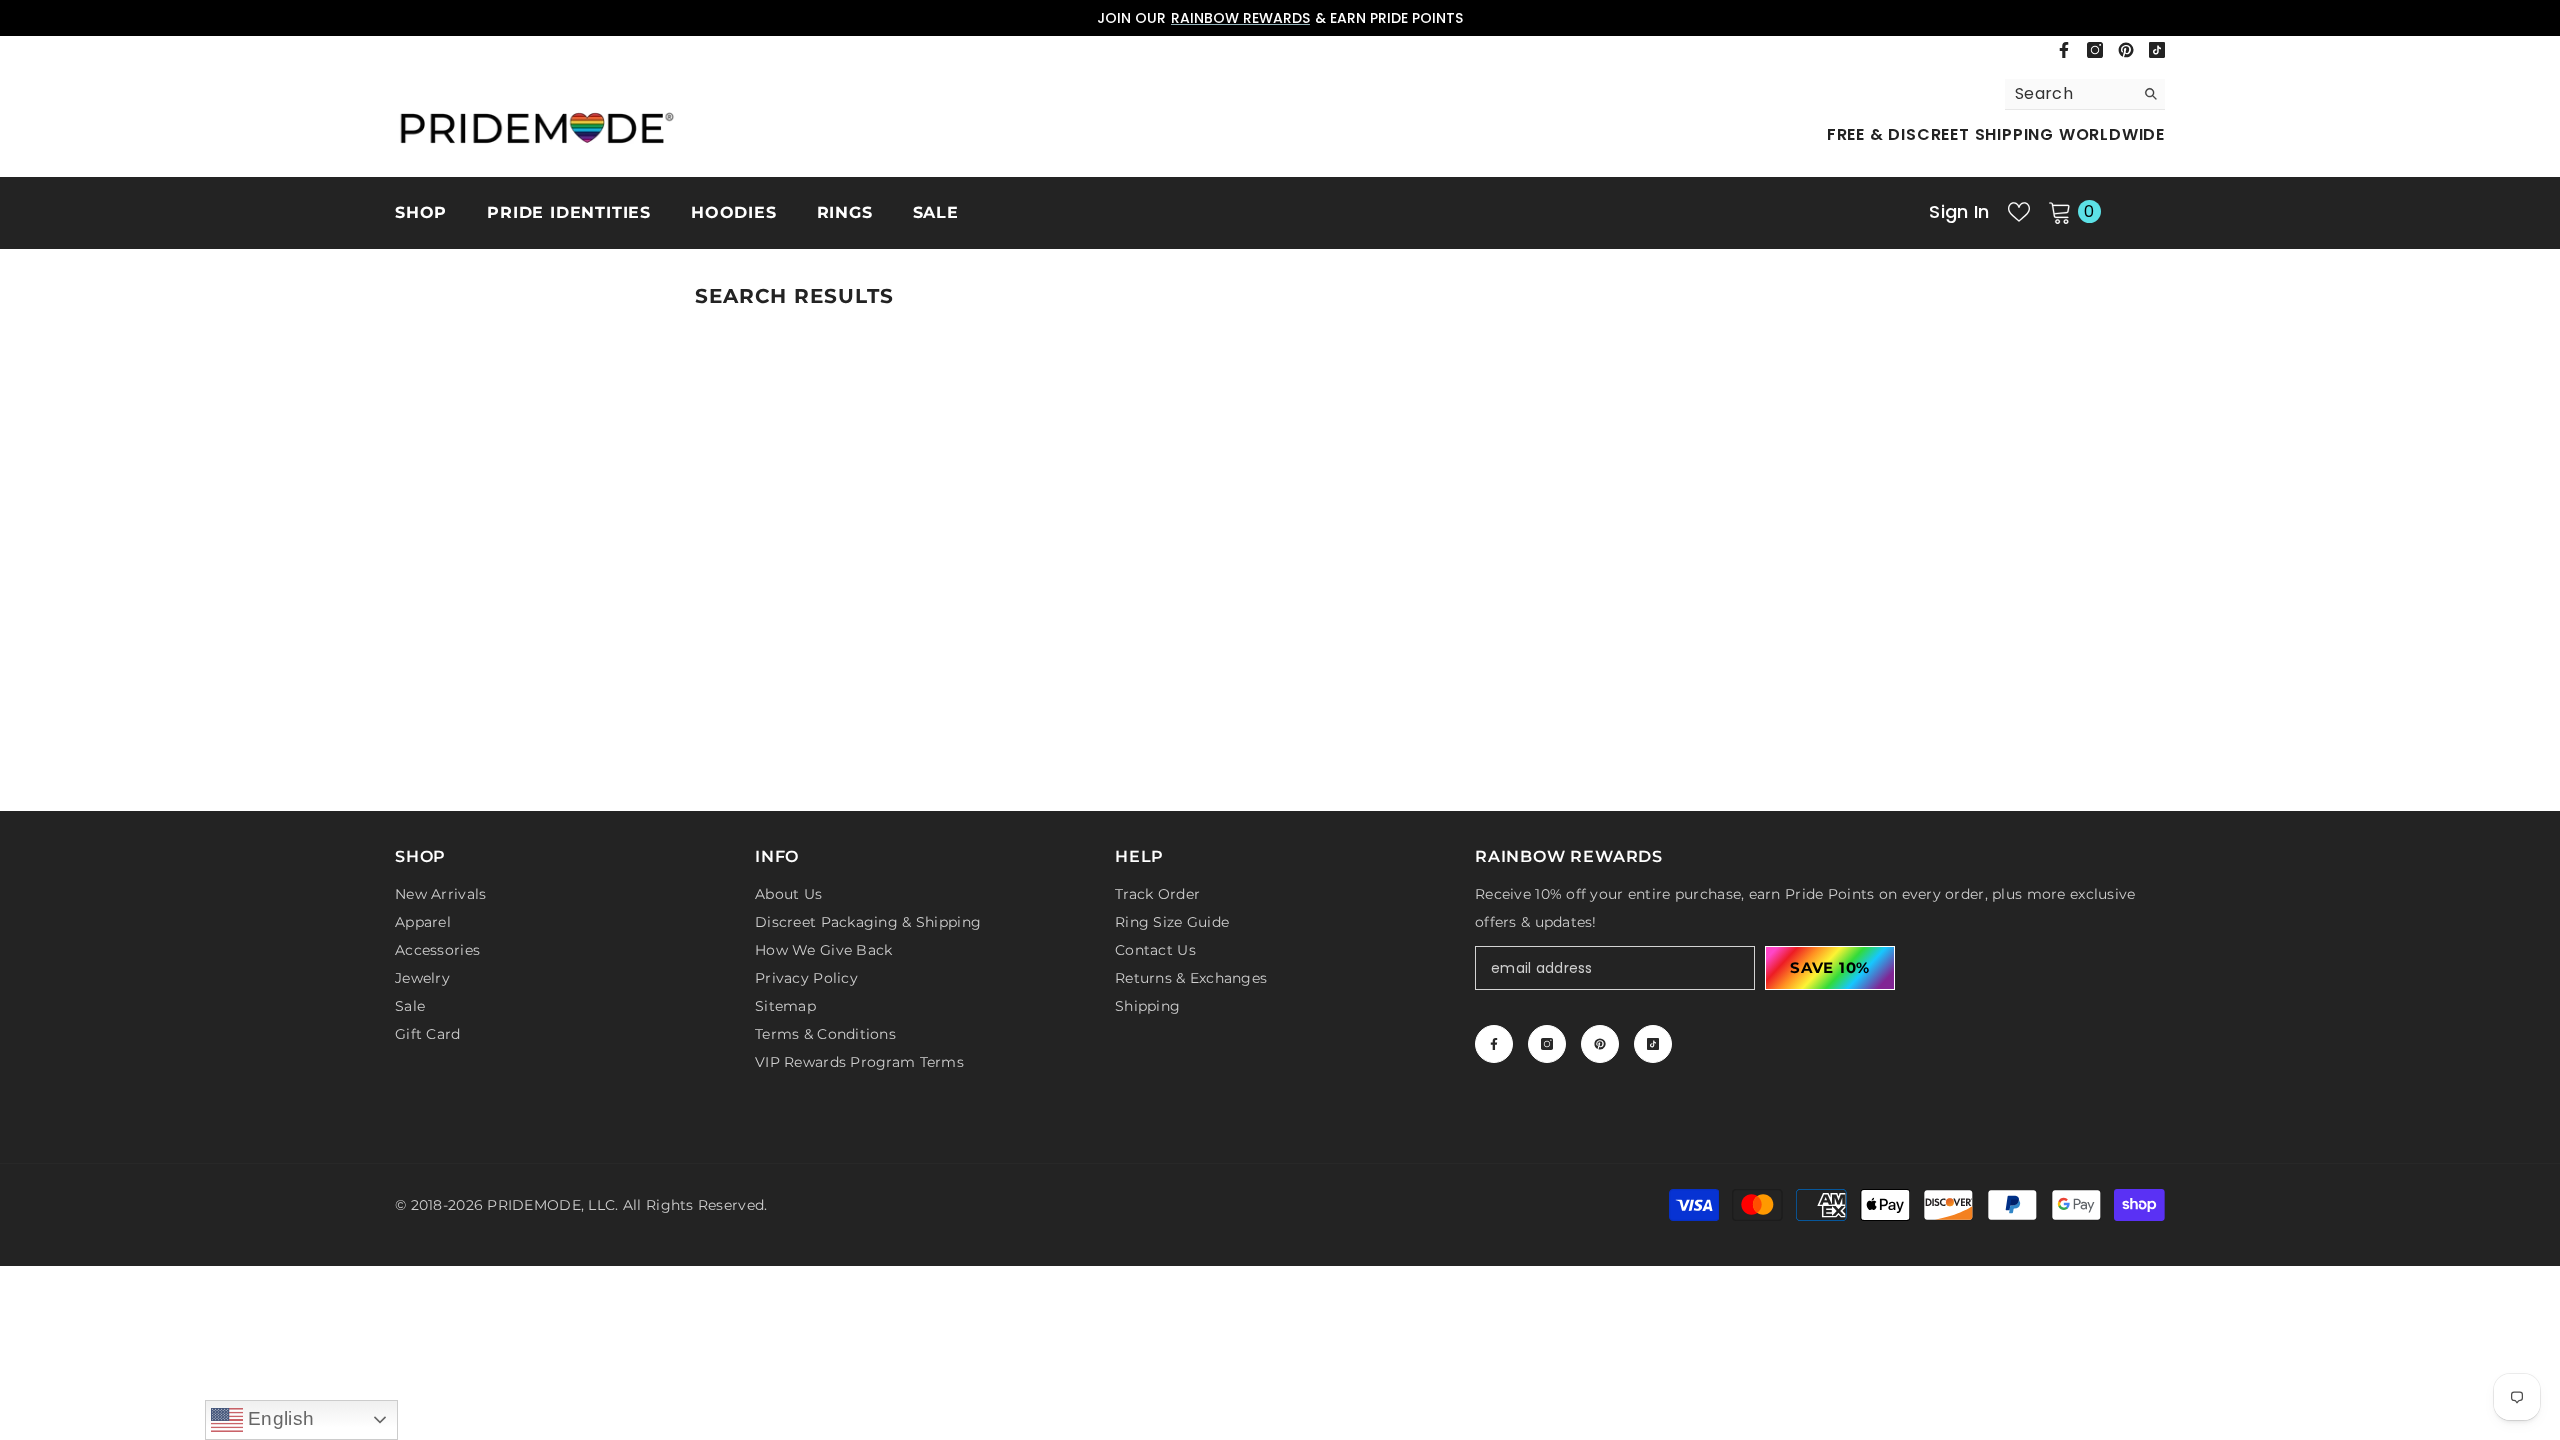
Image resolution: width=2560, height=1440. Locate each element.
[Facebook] (2064, 50)
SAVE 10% (1830, 967)
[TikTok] (2157, 50)
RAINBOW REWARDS (1240, 18)
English (279, 1418)
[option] (1280, 18)
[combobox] (2069, 94)
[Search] (2085, 94)
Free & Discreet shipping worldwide (1996, 134)
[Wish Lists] (2019, 212)
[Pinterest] (2126, 50)
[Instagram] (2095, 50)
